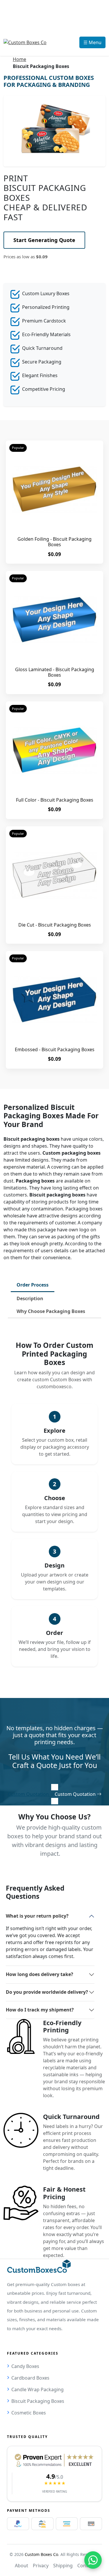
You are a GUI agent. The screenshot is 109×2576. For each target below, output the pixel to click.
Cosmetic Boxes (29, 2413)
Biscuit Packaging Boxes (38, 2401)
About (22, 2566)
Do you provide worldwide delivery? (47, 1992)
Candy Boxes (25, 2366)
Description (30, 1298)
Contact (86, 2566)
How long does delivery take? (40, 1974)
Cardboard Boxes (30, 2378)
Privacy (41, 2566)
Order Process (33, 1285)
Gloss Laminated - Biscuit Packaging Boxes (55, 672)
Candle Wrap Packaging (37, 2389)
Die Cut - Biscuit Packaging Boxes (55, 925)
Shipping (63, 2566)
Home (19, 59)
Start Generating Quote (44, 240)
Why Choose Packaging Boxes (51, 1311)
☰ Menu (92, 42)
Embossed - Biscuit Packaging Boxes (55, 1049)
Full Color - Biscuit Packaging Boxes (55, 800)
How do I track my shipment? (40, 2010)
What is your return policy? (37, 1916)
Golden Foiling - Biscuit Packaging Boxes (54, 542)
